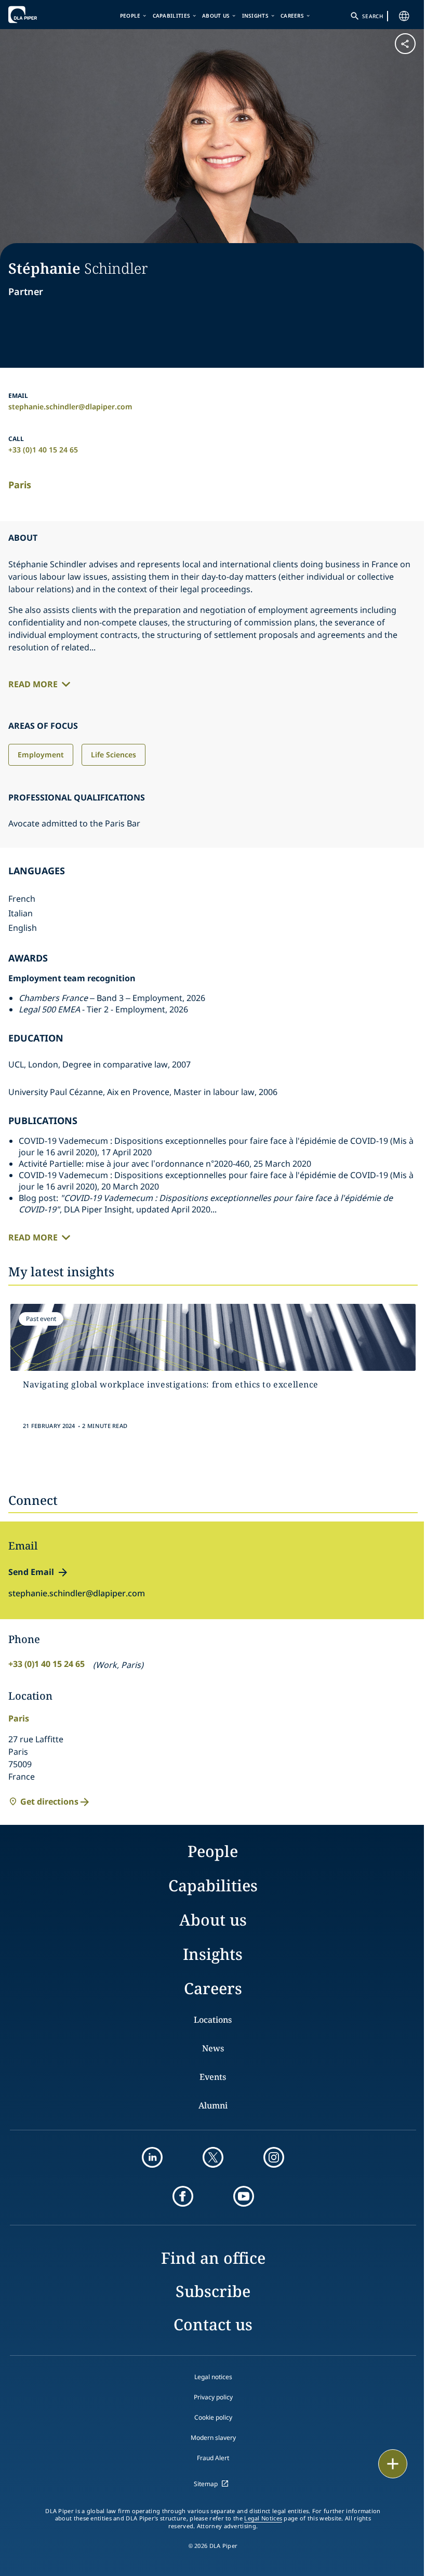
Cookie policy (213, 2417)
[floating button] (393, 2464)
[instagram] (274, 2157)
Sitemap (206, 2484)
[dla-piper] (40, 15)
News (213, 2048)
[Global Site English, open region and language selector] (404, 16)
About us (216, 16)
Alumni (213, 2105)
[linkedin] (152, 2157)
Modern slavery (213, 2438)
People (130, 16)
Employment (41, 755)
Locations (213, 2020)
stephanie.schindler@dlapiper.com (70, 406)
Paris (20, 485)
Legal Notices (263, 2518)
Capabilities (172, 16)
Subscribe (213, 2291)
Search (372, 16)
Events (213, 2077)
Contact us (213, 2324)
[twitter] (213, 2157)
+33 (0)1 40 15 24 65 (43, 450)
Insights (255, 16)
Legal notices (213, 2377)
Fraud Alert (213, 2458)
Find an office (213, 2258)
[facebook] (183, 2196)
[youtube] (244, 2196)
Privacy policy (213, 2397)
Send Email (31, 1572)
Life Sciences (114, 755)
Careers (292, 16)
